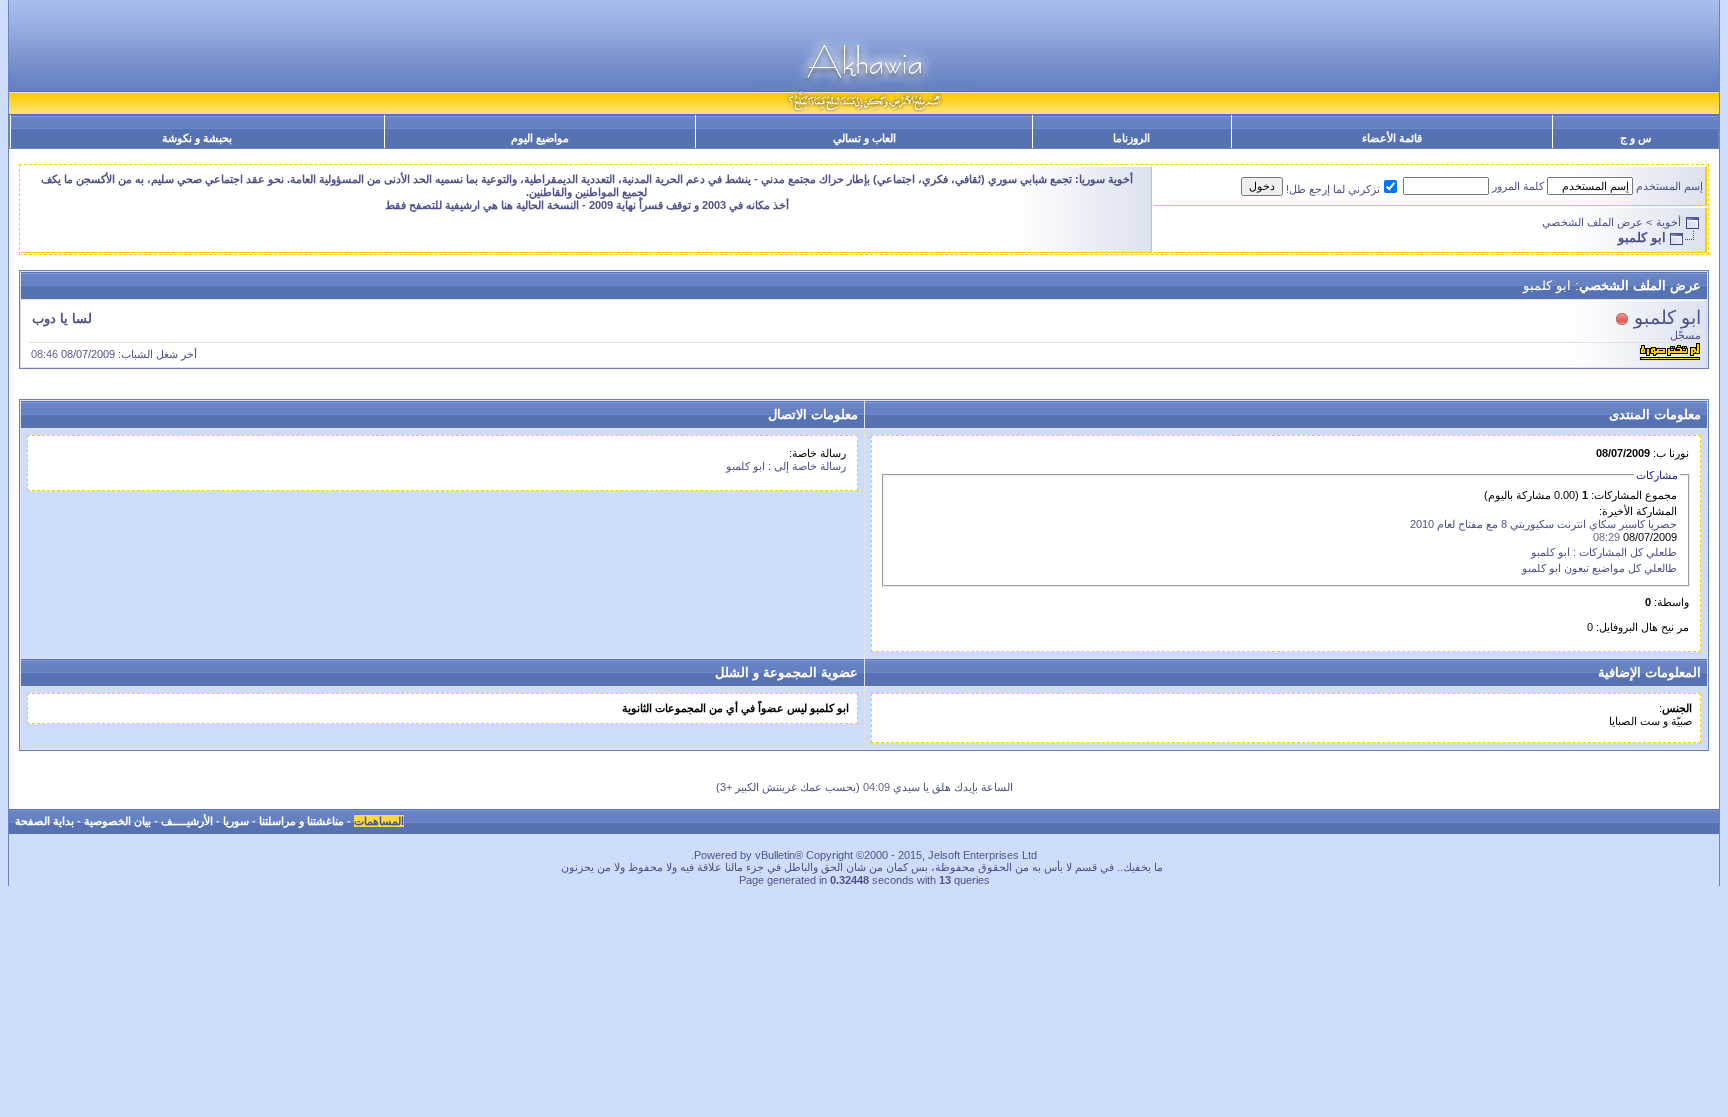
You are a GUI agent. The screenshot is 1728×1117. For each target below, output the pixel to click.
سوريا (236, 821)
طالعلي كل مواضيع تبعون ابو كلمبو (1599, 568)
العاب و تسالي (864, 138)
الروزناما (1131, 138)
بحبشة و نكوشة (197, 138)
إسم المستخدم (1669, 186)
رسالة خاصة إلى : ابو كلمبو (786, 466)
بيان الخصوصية (117, 821)
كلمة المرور (1518, 186)
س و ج (1635, 138)
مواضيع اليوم (540, 138)
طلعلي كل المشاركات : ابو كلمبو (1604, 552)
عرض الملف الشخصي (1592, 222)
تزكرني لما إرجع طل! (1333, 189)
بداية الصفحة (44, 821)
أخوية (1668, 222)
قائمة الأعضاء (1392, 138)
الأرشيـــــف (187, 821)
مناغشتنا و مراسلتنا (301, 821)
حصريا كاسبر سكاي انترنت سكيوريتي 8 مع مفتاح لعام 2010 (1543, 524)
